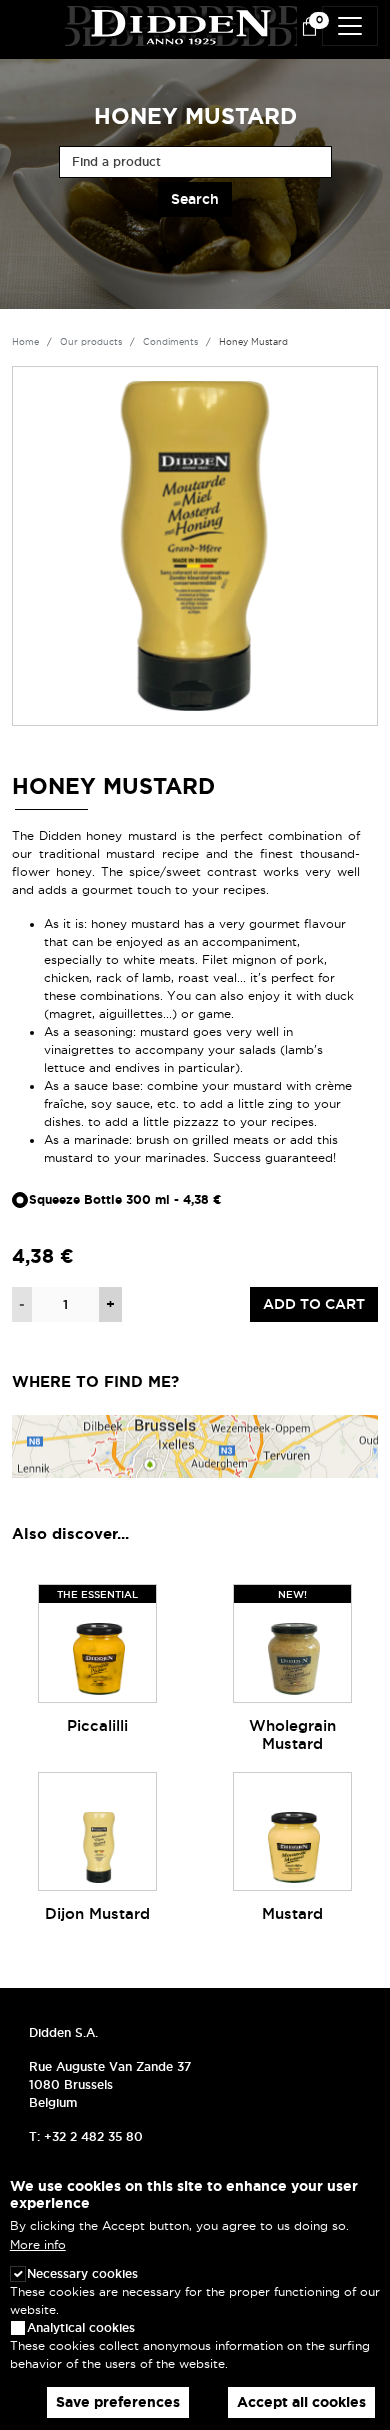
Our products (91, 342)
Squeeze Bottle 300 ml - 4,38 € (125, 1200)
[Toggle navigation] (350, 26)
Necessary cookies (82, 2273)
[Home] (181, 23)
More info (38, 2244)
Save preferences (118, 2402)
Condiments (170, 342)
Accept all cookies (301, 2402)
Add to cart (314, 1304)
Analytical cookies (81, 2327)
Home (25, 342)
